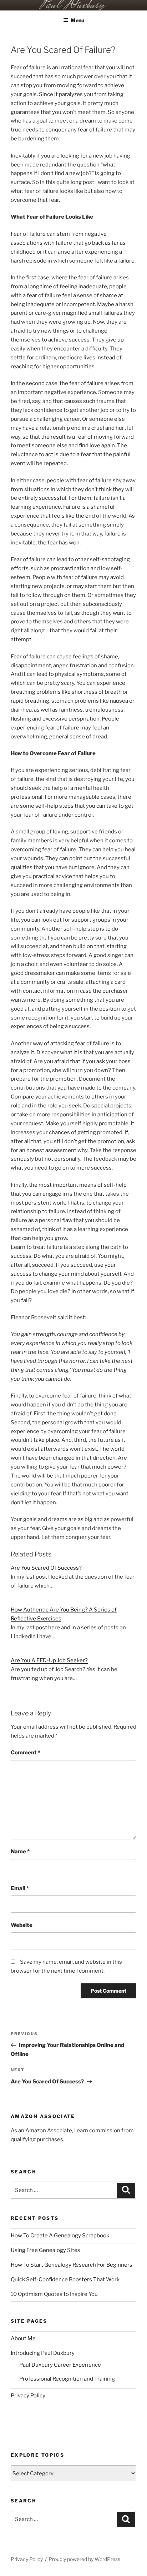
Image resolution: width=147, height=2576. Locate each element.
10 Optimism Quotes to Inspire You (54, 2294)
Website (22, 1925)
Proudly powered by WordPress (84, 2559)
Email (20, 1888)
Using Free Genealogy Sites (45, 2250)
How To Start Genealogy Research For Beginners (72, 2265)
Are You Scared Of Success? (46, 1568)
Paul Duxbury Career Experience (60, 2365)
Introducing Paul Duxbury (43, 2353)
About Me (23, 2338)
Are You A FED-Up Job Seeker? (49, 1660)
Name (20, 1852)
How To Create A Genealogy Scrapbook (60, 2236)
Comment (26, 1753)
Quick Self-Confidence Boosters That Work (65, 2279)
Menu (77, 20)
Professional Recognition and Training (67, 2379)
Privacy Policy (28, 2396)
